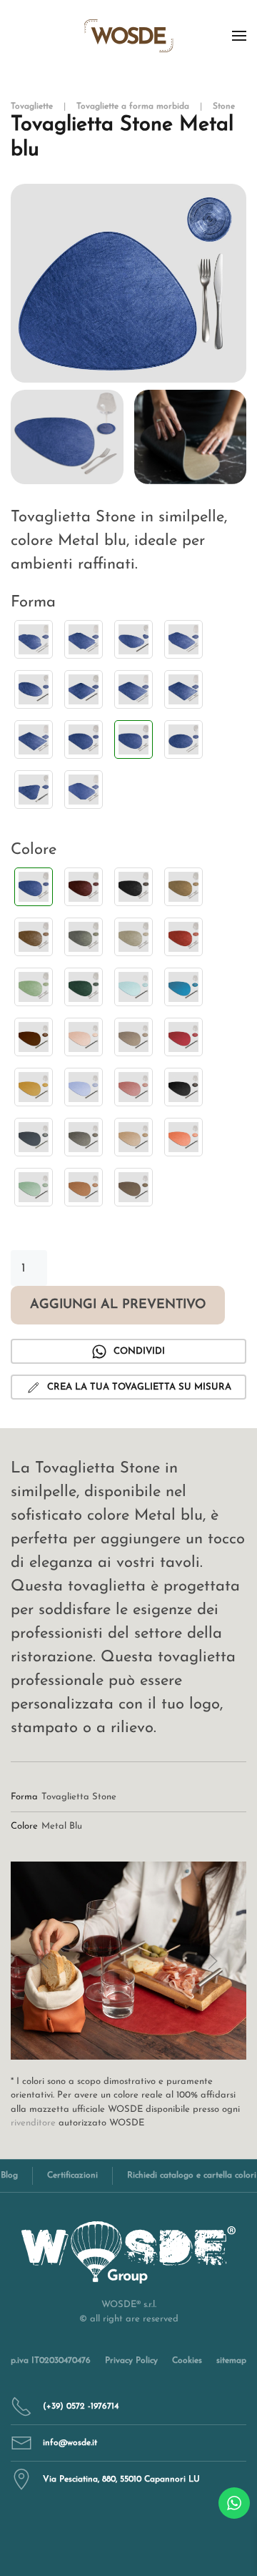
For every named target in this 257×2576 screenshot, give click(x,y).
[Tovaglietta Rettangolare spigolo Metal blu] (34, 739)
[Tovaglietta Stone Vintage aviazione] (183, 987)
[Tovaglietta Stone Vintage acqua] (133, 987)
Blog (9, 2176)
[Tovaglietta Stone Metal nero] (133, 887)
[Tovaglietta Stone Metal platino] (133, 937)
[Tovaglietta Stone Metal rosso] (183, 937)
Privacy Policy (131, 2361)
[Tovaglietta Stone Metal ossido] (34, 937)
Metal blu (62, 1826)
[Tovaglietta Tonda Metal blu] (183, 739)
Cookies (187, 2361)
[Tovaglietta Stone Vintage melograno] (133, 1087)
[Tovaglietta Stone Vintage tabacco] (84, 1187)
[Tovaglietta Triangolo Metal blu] (34, 790)
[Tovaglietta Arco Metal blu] (34, 639)
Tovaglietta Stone (79, 1797)
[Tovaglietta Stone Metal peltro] (84, 937)
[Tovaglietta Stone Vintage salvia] (34, 1187)
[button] (239, 36)
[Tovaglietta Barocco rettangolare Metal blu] (84, 639)
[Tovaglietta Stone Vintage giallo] (34, 1087)
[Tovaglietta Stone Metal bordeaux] (84, 887)
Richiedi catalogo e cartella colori (192, 2176)
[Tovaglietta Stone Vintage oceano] (34, 1137)
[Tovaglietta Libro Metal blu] (183, 639)
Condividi (139, 1351)
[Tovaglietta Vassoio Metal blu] (84, 790)
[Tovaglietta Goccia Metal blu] (133, 639)
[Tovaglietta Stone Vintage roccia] (84, 1137)
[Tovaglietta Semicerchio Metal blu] (84, 739)
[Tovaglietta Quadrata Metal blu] (84, 689)
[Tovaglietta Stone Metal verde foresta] (84, 987)
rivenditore (33, 2123)
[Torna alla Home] (129, 36)
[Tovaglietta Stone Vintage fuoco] (183, 1037)
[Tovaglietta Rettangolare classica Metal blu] (133, 689)
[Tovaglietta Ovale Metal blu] (34, 689)
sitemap (231, 2361)
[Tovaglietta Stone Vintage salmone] (183, 1137)
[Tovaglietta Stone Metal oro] (183, 887)
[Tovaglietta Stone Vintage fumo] (133, 1037)
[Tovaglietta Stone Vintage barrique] (34, 1037)
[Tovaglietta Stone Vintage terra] (133, 1187)
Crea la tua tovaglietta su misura (139, 1387)
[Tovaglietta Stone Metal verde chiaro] (34, 987)
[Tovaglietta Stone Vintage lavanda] (84, 1087)
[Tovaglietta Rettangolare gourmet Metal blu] (183, 689)
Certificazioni (72, 2176)
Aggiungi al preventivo (118, 1305)
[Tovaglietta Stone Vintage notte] (183, 1087)
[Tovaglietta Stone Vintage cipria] (84, 1037)
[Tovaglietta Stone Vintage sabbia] (133, 1137)
